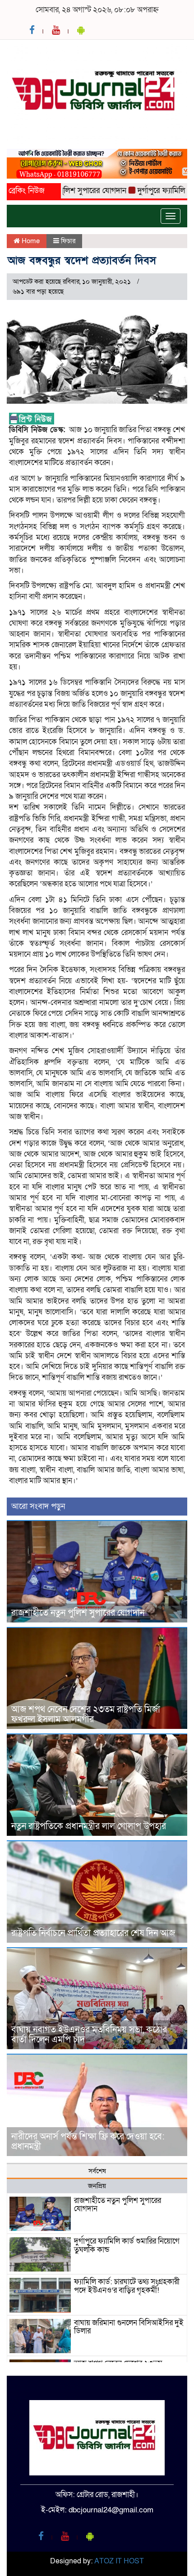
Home (30, 241)
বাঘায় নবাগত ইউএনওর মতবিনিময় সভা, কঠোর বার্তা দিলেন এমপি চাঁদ (89, 2035)
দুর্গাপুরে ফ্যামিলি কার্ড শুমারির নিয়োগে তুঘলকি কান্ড (127, 2245)
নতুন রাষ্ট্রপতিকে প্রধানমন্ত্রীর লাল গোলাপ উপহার (89, 1826)
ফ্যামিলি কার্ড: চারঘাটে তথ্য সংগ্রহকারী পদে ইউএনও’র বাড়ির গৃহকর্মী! (127, 2286)
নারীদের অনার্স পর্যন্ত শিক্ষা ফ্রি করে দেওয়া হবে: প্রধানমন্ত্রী (88, 2142)
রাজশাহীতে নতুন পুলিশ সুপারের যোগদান (78, 1613)
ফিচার (68, 241)
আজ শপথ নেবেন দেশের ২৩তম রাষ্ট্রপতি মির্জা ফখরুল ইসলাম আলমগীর (86, 1714)
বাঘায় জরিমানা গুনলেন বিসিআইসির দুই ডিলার (129, 2327)
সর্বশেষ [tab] (97, 2171)
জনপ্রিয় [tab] (97, 2186)
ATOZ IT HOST (119, 2561)
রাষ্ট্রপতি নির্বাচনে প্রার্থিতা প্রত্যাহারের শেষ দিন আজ (93, 1933)
